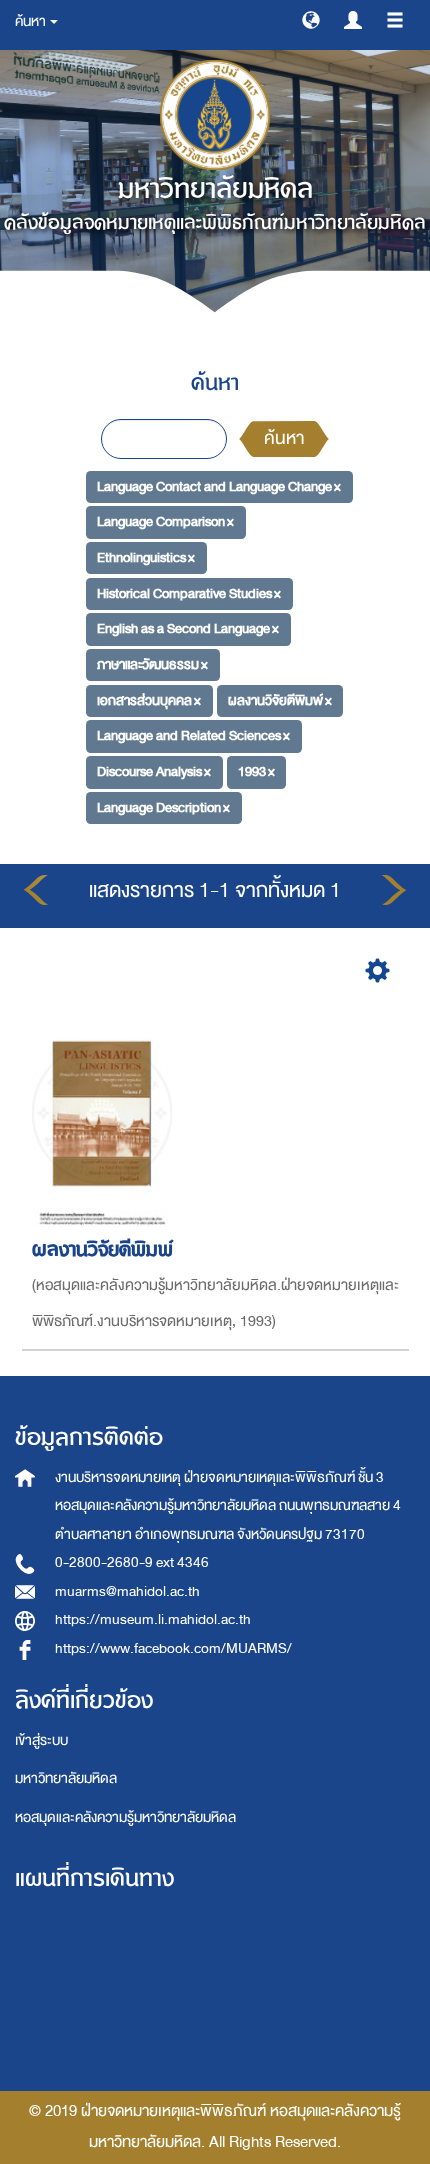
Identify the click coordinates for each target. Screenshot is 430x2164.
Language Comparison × (165, 521)
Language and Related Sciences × (193, 735)
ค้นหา (284, 438)
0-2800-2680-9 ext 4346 (132, 1562)
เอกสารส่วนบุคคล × (149, 700)
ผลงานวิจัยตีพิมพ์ (102, 1249)
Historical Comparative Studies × (189, 592)
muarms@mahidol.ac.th (127, 1591)
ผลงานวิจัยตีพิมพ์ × (280, 700)
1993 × (256, 771)
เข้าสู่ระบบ (41, 1740)
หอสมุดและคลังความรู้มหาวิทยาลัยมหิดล (125, 1817)
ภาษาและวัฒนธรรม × (152, 664)
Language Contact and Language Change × (219, 485)
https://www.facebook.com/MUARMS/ (173, 1648)
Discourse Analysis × (154, 771)
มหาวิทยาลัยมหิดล (66, 1778)
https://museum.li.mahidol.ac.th (153, 1619)
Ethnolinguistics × (146, 557)
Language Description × (163, 807)
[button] (311, 19)
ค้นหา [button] (31, 21)
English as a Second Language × (188, 628)
